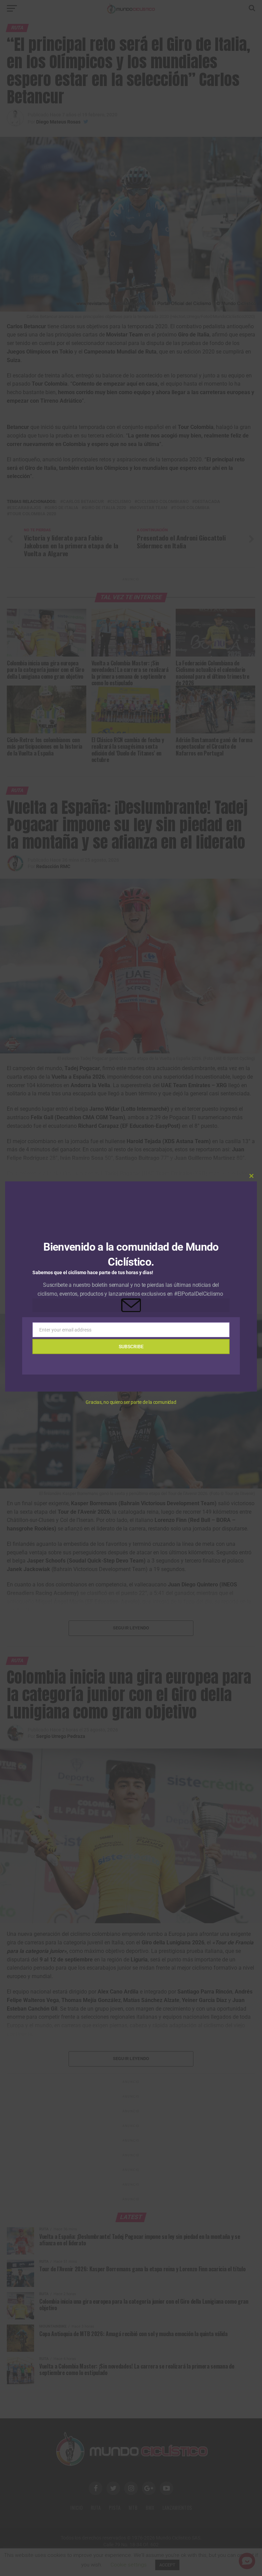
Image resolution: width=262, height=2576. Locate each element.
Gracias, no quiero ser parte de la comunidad (131, 1402)
